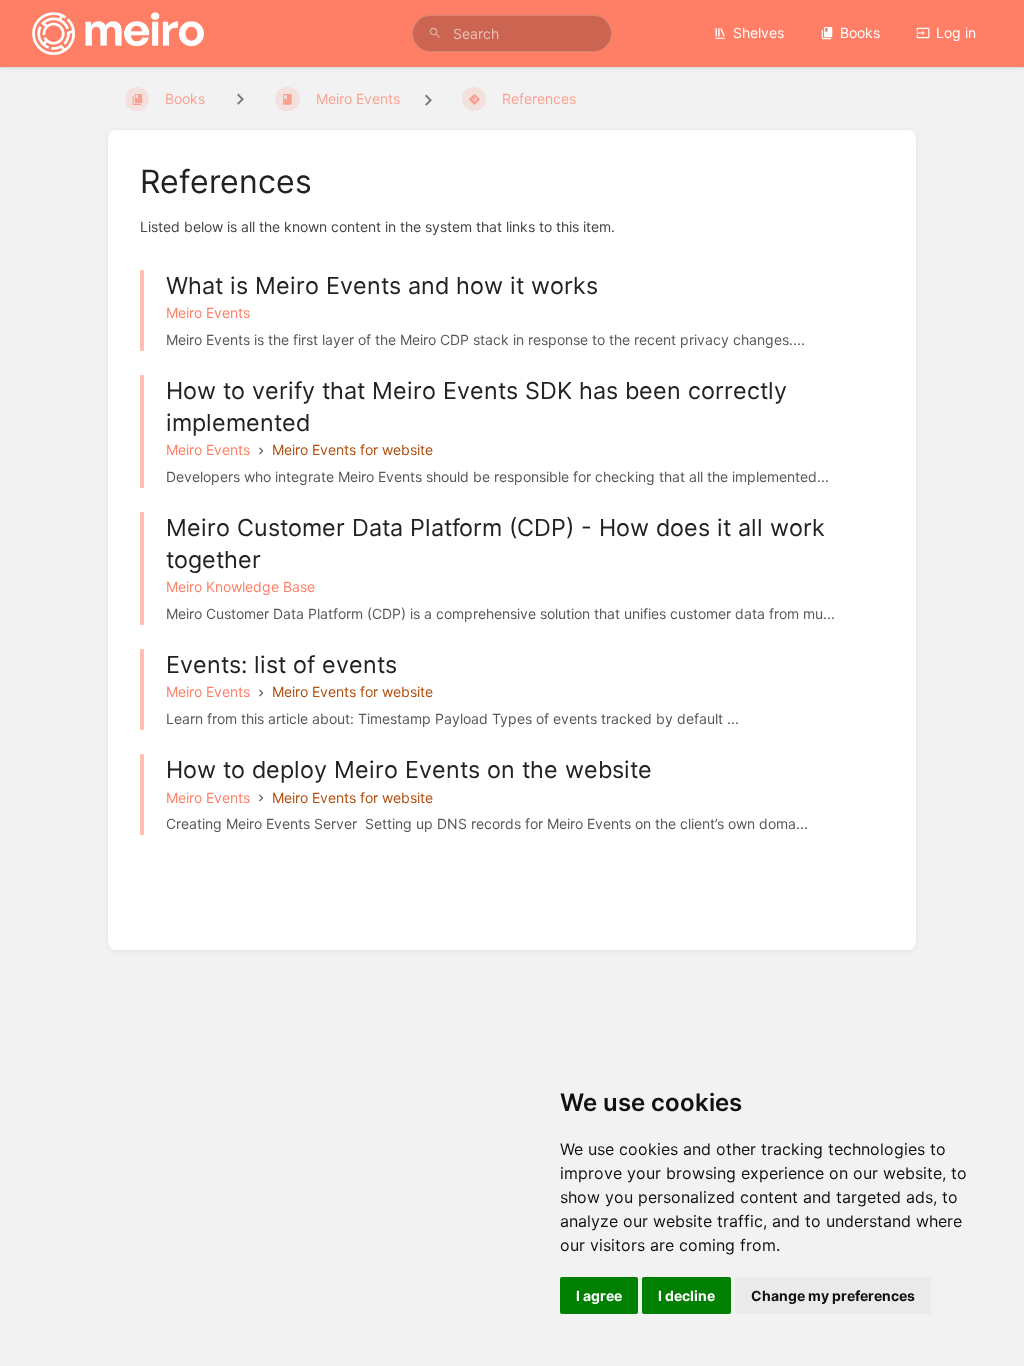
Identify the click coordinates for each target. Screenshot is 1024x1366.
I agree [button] (599, 1295)
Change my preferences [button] (833, 1295)
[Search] (435, 33)
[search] (512, 33)
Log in (956, 32)
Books (860, 32)
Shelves (758, 32)
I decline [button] (686, 1295)
